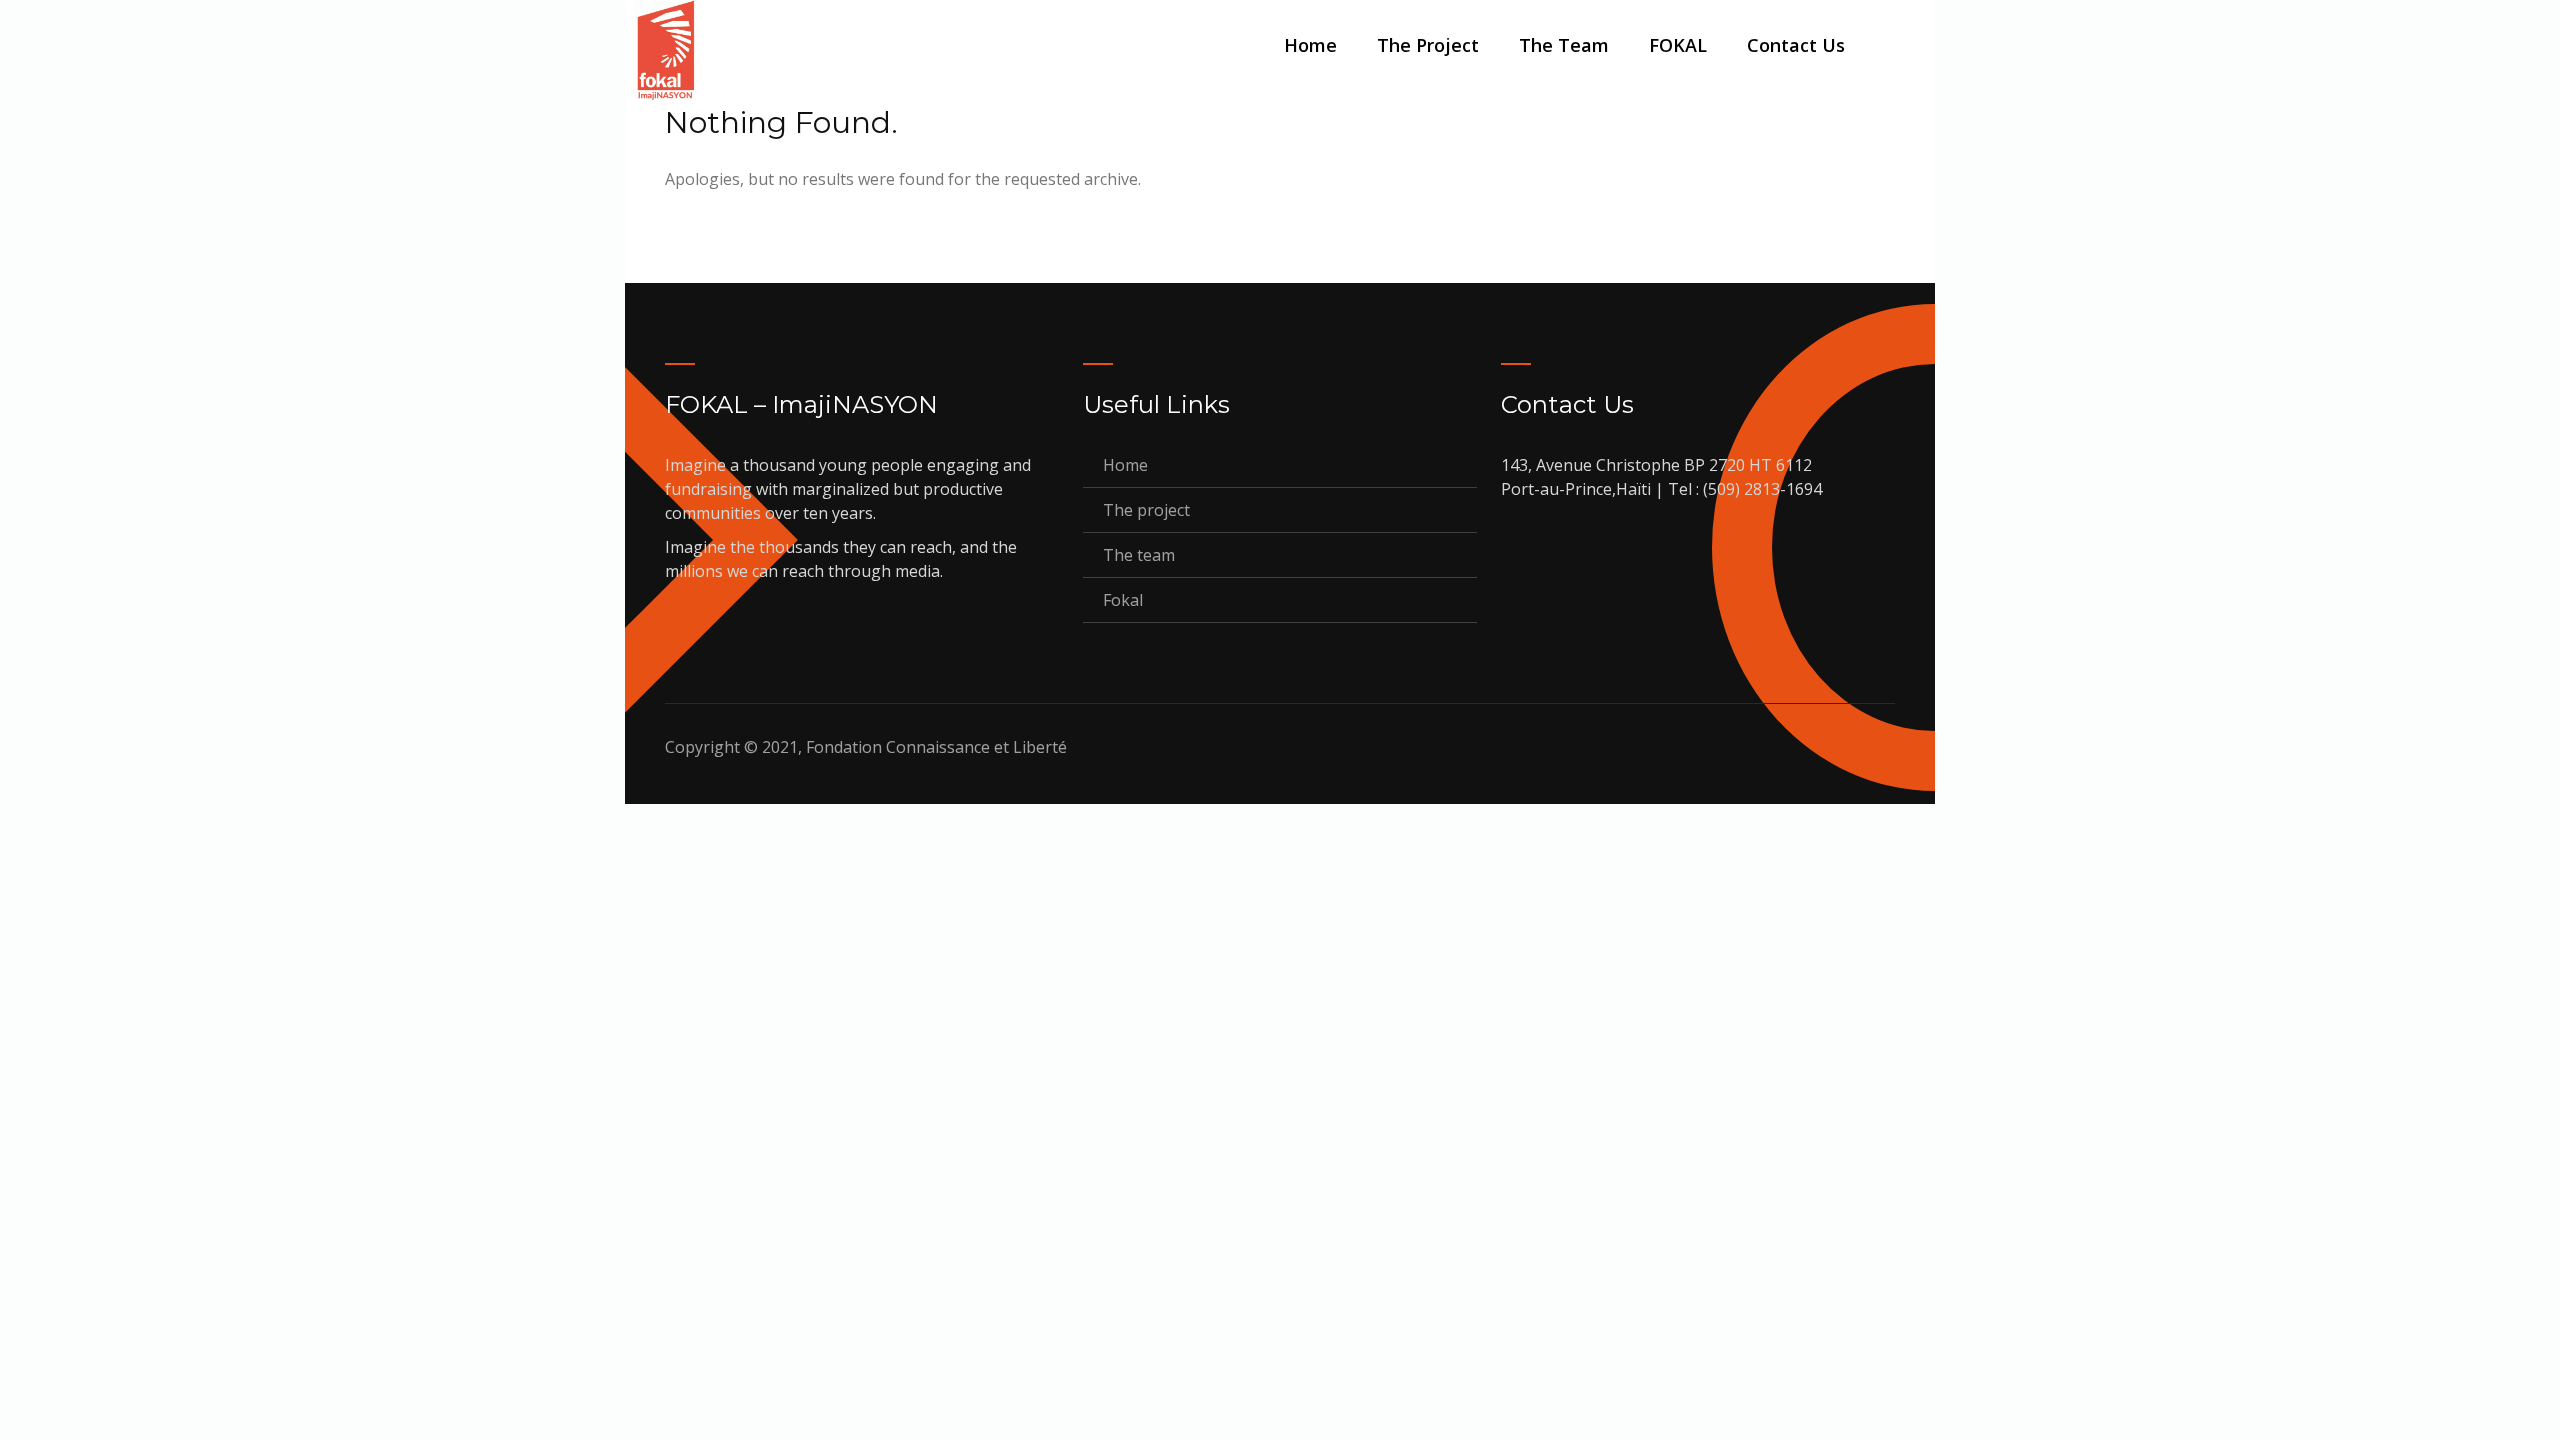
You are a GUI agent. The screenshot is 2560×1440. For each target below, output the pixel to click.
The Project (1428, 45)
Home (1310, 45)
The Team (1564, 45)
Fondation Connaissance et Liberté (936, 747)
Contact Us (1796, 45)
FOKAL (1678, 45)
